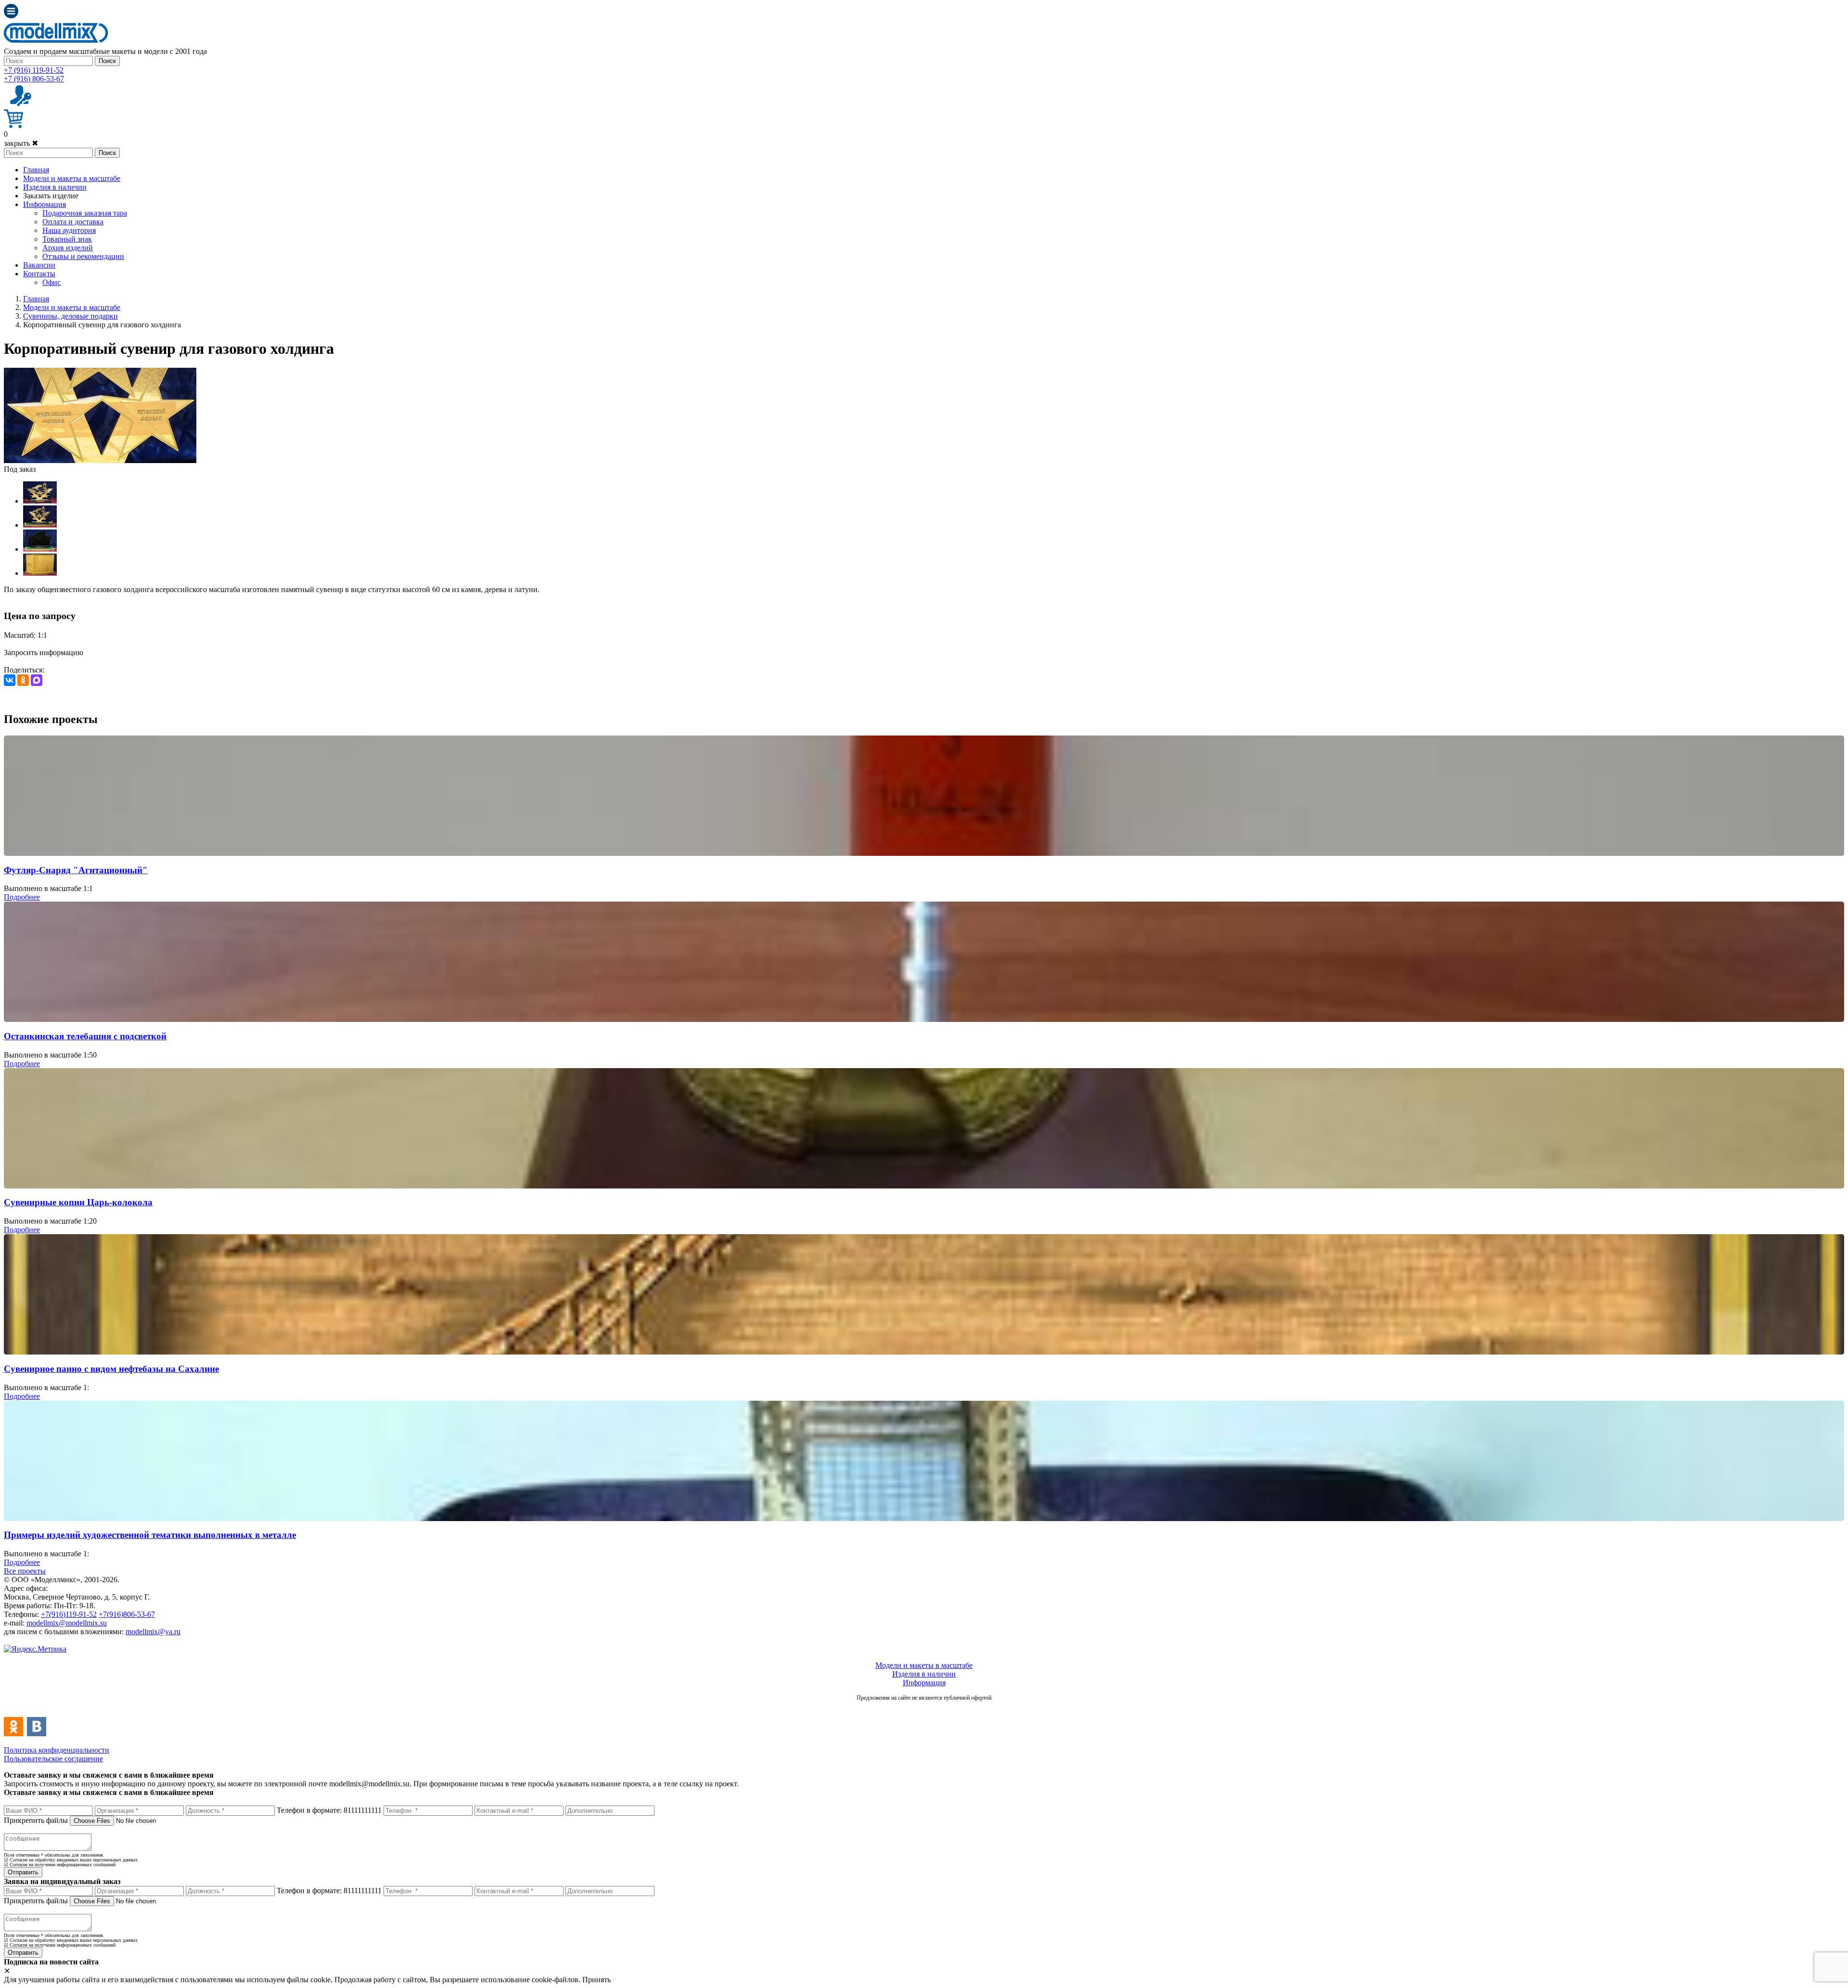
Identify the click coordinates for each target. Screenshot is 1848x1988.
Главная (36, 170)
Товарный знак (67, 239)
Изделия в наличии (55, 187)
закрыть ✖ (21, 143)
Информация (45, 204)
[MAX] (37, 680)
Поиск (107, 61)
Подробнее (22, 897)
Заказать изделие (51, 196)
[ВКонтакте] (10, 680)
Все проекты (25, 1571)
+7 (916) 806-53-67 (34, 79)
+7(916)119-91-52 (69, 1614)
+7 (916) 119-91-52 (34, 70)
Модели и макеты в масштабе (72, 178)
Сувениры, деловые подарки (71, 316)
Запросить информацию (44, 652)
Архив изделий (68, 248)
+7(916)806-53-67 (127, 1614)
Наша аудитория (69, 230)
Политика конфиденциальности (57, 1750)
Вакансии (39, 265)
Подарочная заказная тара (85, 213)
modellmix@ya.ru (153, 1632)
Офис (51, 282)
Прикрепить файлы (36, 1820)
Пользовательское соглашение (53, 1759)
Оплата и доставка (73, 222)
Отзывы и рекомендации (83, 256)
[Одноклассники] (23, 680)
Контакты (39, 274)
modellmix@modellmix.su (67, 1623)
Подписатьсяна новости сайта (924, 1708)
